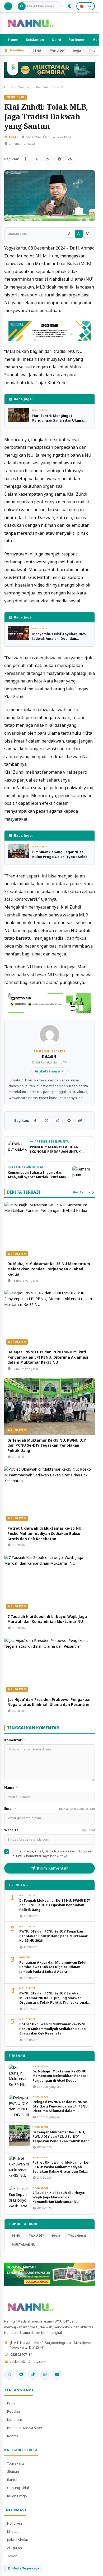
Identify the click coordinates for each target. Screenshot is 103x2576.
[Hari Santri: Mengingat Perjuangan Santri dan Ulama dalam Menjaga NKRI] (19, 415)
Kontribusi (15, 2419)
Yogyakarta (16, 2463)
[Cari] (22, 6)
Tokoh (12, 2556)
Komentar (15, 1740)
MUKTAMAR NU (24, 2244)
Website (50, 1830)
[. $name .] (9, 2375)
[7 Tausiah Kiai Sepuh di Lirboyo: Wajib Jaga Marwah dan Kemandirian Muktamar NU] (50, 1583)
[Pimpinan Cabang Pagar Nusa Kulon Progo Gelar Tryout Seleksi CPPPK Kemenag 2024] (19, 851)
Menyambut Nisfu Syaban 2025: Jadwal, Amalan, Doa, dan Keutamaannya (59, 638)
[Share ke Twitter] (37, 159)
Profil (11, 2403)
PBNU (37, 50)
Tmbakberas (77, 2235)
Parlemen (77, 40)
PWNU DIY (57, 50)
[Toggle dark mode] (70, 6)
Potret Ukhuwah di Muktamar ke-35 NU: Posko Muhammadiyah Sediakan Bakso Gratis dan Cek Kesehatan (45, 1533)
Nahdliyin (25, 87)
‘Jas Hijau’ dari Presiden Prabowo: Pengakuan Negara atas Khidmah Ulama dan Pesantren (50, 1702)
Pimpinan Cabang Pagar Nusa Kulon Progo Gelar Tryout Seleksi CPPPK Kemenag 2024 (61, 857)
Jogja (77, 50)
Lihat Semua (81, 1192)
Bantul (25, 1957)
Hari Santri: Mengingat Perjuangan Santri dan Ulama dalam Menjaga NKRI (58, 420)
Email (50, 1809)
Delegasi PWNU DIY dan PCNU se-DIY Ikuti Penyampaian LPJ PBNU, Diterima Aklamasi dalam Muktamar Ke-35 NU (48, 1357)
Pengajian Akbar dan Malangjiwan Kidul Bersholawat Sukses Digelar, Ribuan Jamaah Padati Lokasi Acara (53, 1967)
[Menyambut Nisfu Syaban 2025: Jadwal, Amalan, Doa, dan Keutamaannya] (19, 633)
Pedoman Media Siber (25, 2428)
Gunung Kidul (18, 2488)
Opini (57, 40)
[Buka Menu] (8, 6)
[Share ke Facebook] (25, 159)
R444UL (14, 137)
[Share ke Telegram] (59, 159)
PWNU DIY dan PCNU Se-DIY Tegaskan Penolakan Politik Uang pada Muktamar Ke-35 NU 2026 (53, 1936)
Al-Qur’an (15, 2548)
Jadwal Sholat (18, 2540)
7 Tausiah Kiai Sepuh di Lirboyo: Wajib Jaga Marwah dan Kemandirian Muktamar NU (47, 1619)
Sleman (13, 2471)
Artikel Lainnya (47, 1071)
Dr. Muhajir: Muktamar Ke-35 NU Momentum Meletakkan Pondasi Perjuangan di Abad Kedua (49, 1269)
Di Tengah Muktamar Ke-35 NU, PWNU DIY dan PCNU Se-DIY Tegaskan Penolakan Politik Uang (47, 1445)
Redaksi (13, 2411)
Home (13, 40)
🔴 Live (86, 6)
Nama (11, 1787)
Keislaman (35, 40)
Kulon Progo (17, 2496)
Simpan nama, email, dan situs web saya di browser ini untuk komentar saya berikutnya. (52, 1854)
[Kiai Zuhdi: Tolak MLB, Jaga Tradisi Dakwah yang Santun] (50, 196)
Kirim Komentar (52, 1868)
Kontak (13, 2436)
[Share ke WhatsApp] (48, 159)
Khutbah (14, 2531)
